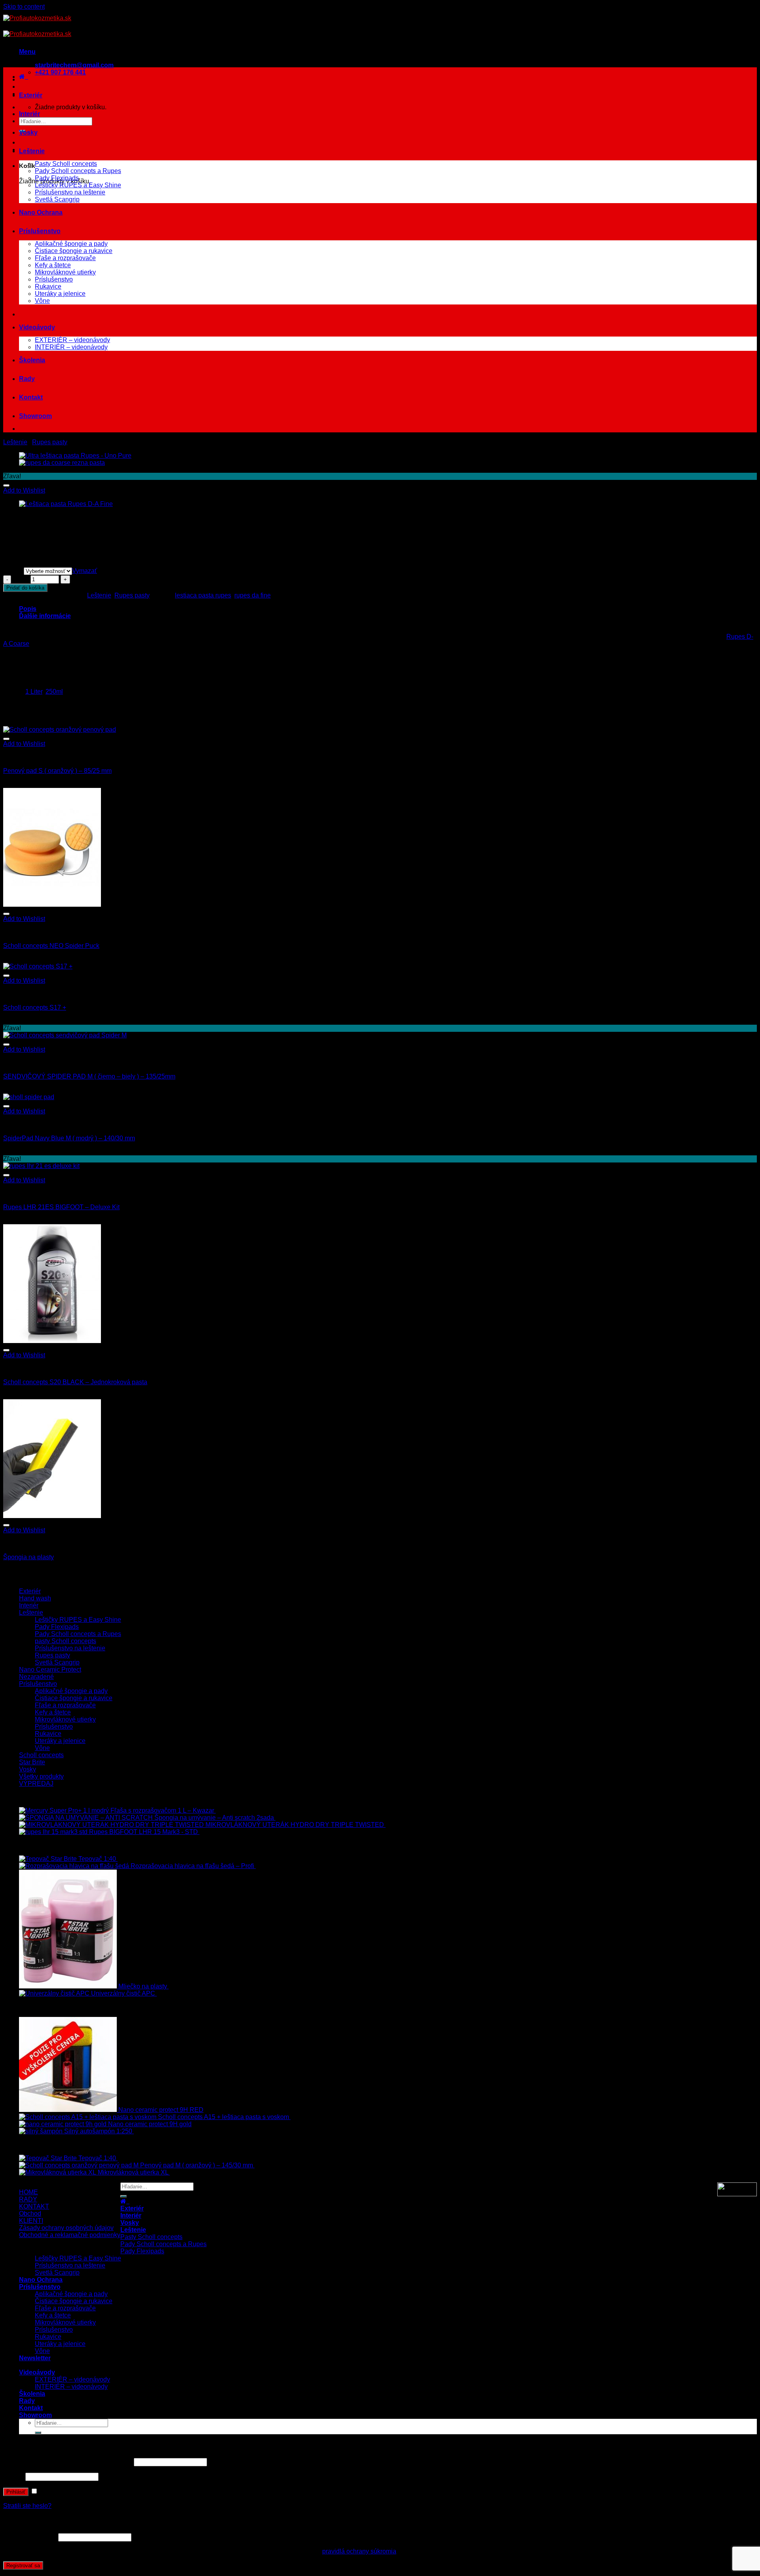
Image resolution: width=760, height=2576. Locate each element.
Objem (13, 571)
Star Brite (32, 1762)
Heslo (13, 2476)
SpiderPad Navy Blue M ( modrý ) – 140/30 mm (69, 1138)
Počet (21, 579)
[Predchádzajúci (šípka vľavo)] (14, 1288)
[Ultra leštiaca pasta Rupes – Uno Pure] (75, 456)
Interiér (29, 114)
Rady (27, 379)
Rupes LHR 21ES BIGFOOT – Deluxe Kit (61, 1207)
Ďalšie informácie (45, 616)
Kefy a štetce (53, 265)
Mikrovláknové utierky (65, 272)
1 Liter (34, 692)
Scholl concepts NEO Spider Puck (51, 946)
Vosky (28, 132)
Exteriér (31, 95)
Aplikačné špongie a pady (71, 244)
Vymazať (85, 571)
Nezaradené (36, 1677)
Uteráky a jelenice (60, 294)
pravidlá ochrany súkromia (359, 2551)
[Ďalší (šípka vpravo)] (746, 1288)
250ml (54, 692)
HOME (28, 2192)
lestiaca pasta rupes (203, 595)
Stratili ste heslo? (27, 2506)
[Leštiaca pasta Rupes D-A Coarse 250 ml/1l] (62, 463)
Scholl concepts (41, 1755)
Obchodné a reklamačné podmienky (70, 2235)
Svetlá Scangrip (57, 199)
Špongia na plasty (28, 1557)
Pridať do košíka (25, 588)
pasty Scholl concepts (66, 1641)
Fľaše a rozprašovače (65, 258)
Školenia (32, 360)
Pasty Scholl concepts (66, 164)
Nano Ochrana (41, 212)
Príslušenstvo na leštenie (70, 192)
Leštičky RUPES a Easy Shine (78, 185)
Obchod (30, 2214)
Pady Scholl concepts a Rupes (78, 171)
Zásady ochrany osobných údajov (66, 2228)
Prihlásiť (16, 2492)
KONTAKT (34, 2206)
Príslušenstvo (40, 231)
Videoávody (37, 327)
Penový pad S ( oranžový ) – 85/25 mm (57, 771)
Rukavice (48, 286)
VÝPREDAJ (36, 1784)
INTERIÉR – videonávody (71, 347)
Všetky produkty (41, 1776)
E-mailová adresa (30, 2537)
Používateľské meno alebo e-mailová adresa (68, 2462)
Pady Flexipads (57, 178)
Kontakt (31, 397)
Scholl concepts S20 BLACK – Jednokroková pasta (75, 1382)
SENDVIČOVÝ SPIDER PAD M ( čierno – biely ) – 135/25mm (89, 1076)
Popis (28, 609)
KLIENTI (31, 2221)
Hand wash (35, 1598)
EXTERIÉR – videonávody (72, 340)
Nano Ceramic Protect (50, 1669)
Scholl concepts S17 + (35, 1007)
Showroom (35, 416)
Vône (42, 301)
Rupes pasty (50, 442)
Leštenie (32, 151)
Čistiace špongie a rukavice (74, 251)
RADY (28, 2199)
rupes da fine (253, 595)
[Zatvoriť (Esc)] (751, 9)
